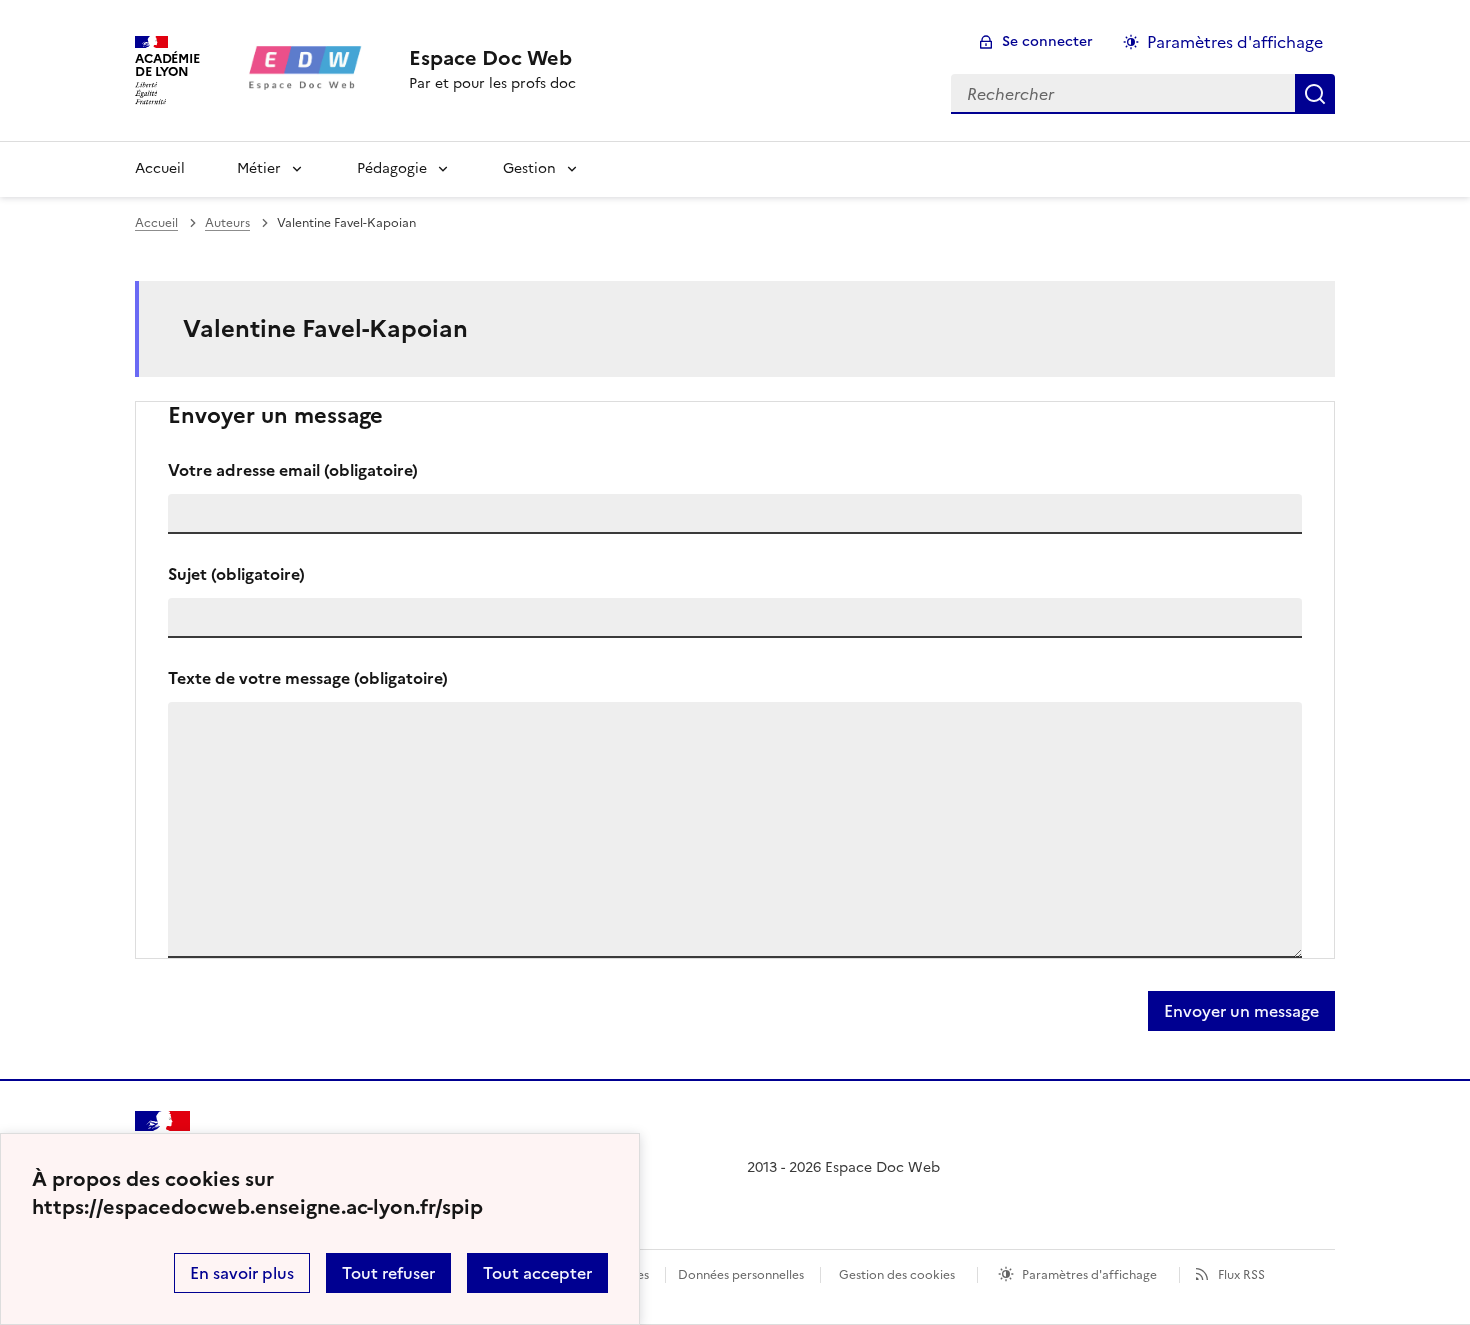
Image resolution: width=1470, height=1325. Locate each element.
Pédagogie (392, 168)
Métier (259, 168)
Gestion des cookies (897, 1275)
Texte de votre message (308, 678)
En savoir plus (242, 1273)
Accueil (160, 168)
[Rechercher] (1315, 94)
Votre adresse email (293, 470)
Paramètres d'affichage (1235, 42)
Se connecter (1047, 41)
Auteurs (227, 223)
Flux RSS (1241, 1275)
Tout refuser (388, 1273)
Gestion (529, 168)
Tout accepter (537, 1273)
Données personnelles (741, 1275)
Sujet (236, 574)
